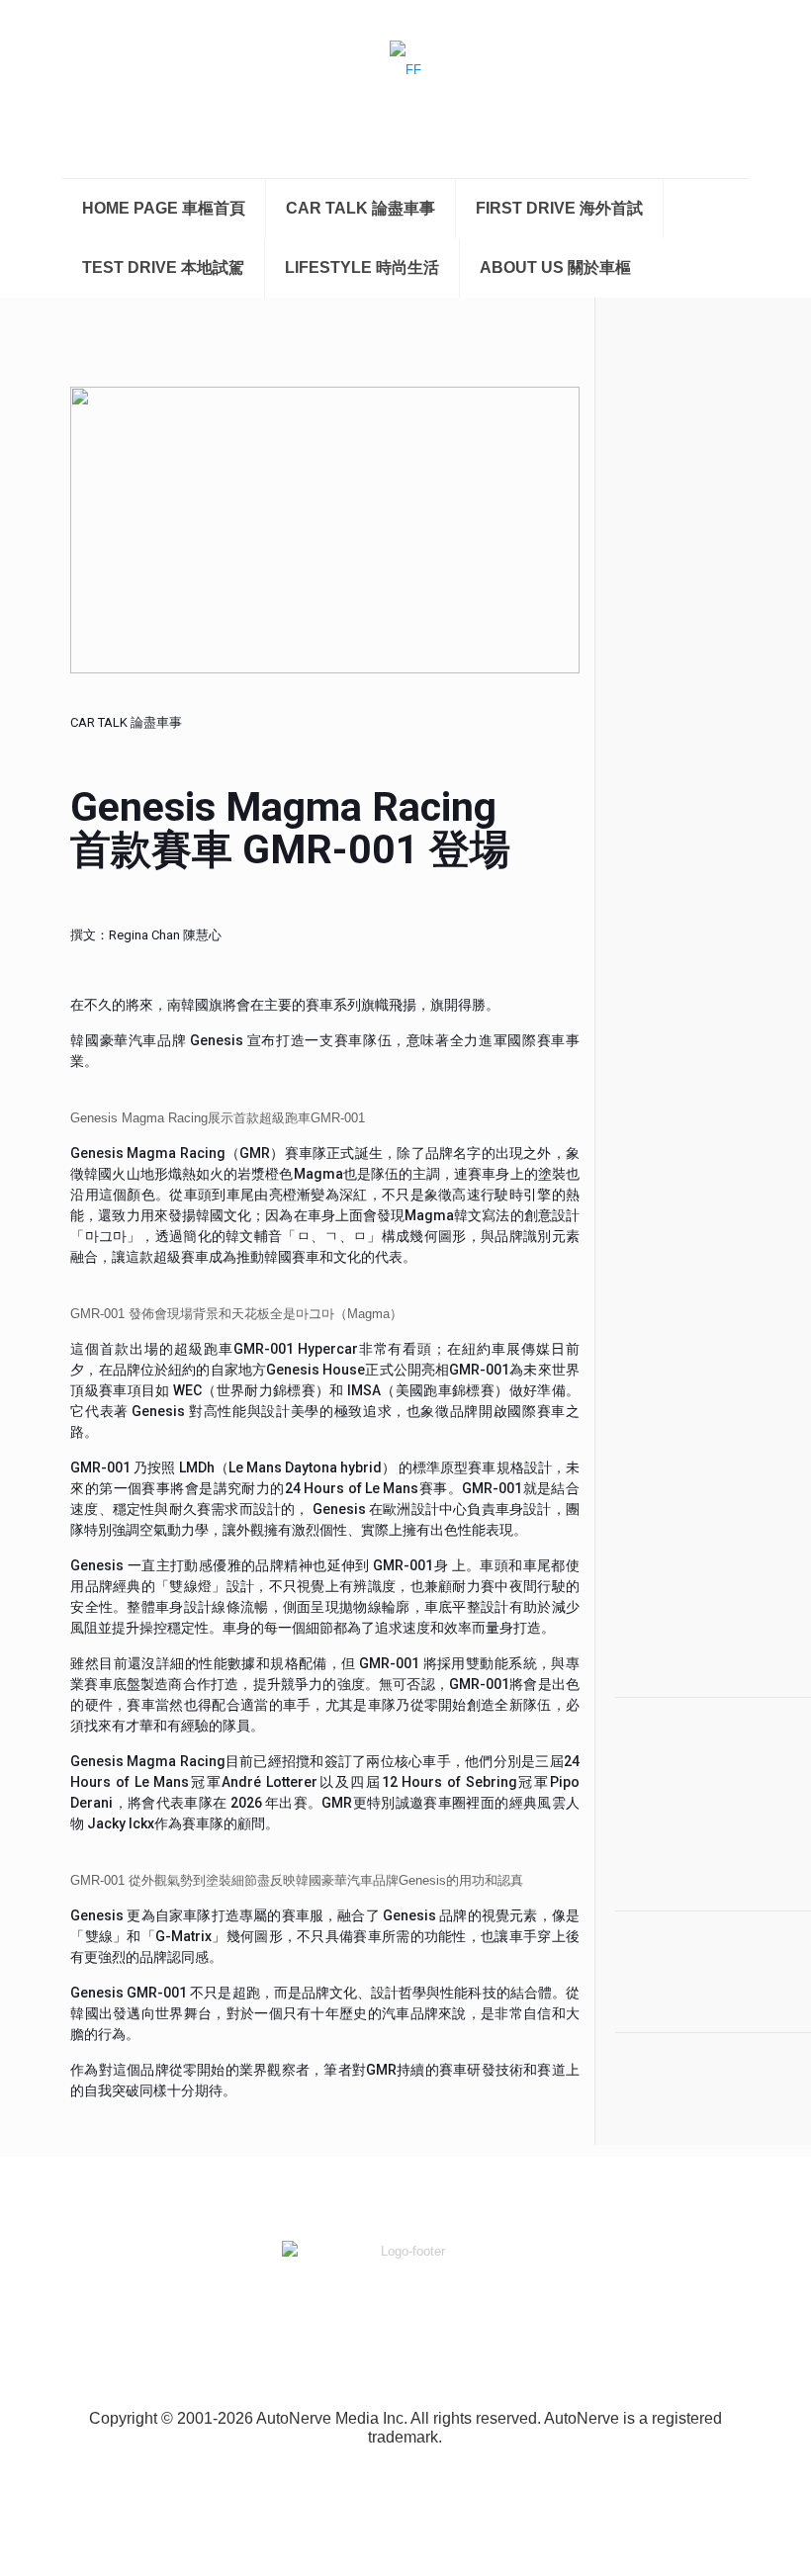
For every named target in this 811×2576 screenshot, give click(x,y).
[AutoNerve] (405, 89)
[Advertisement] (676, 666)
